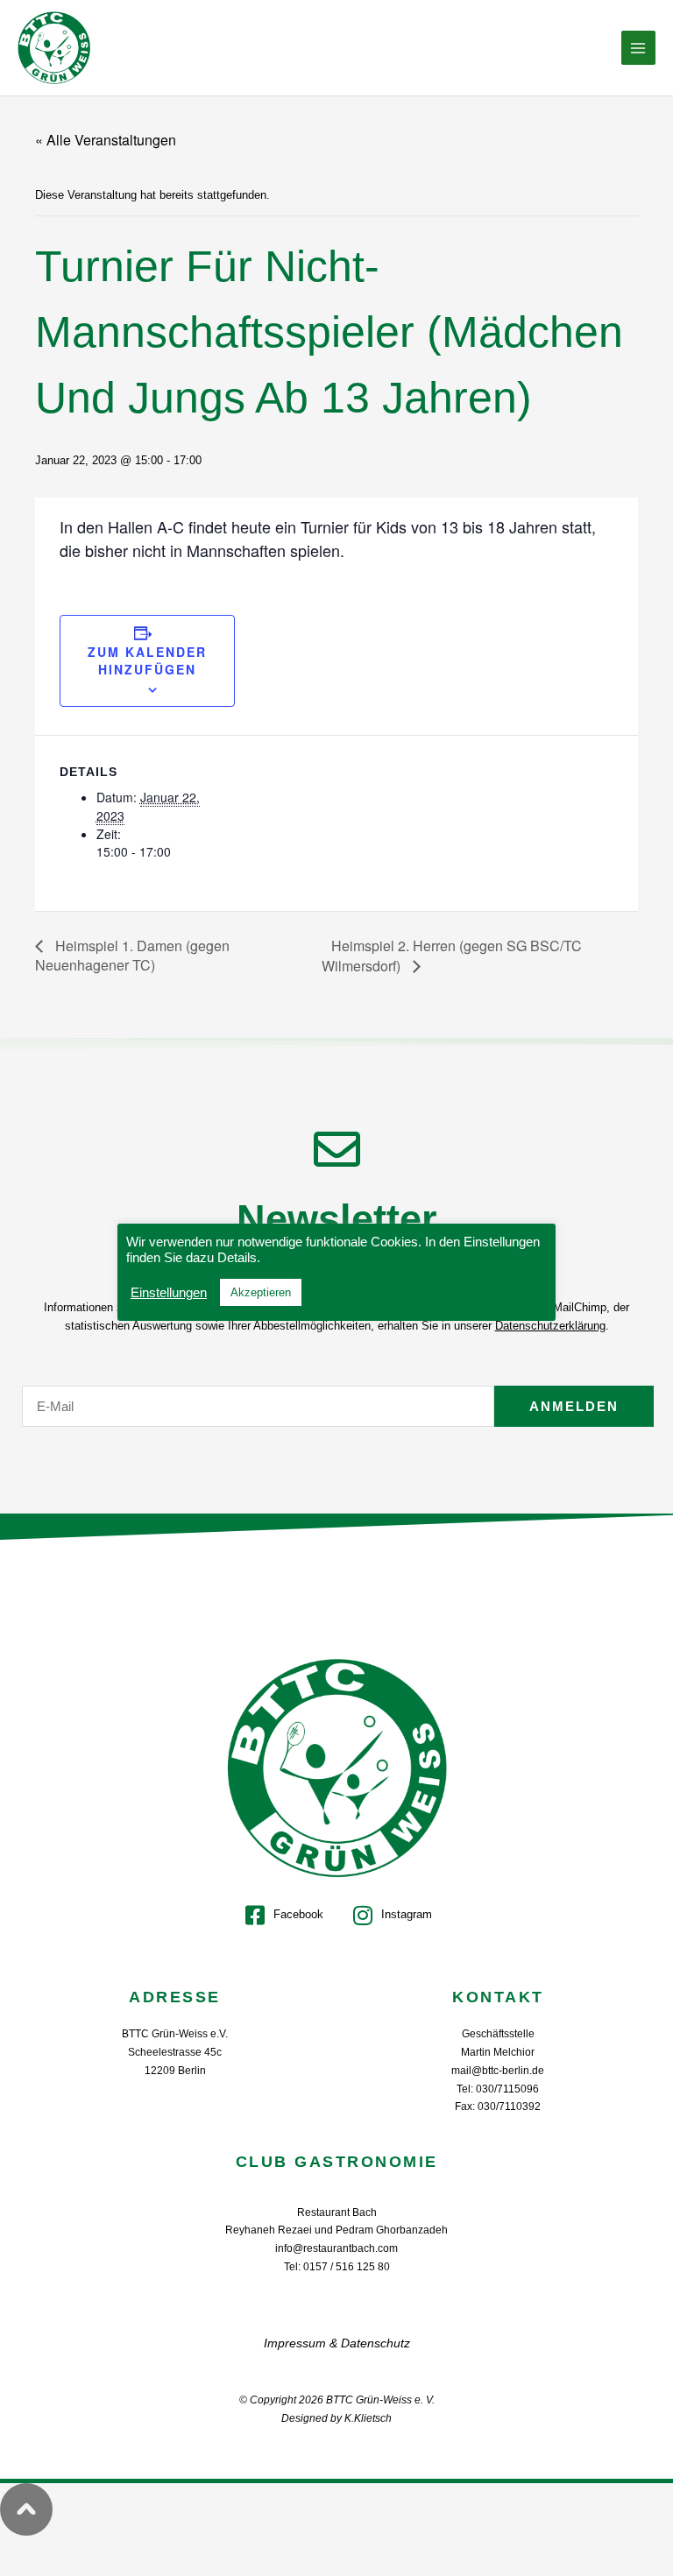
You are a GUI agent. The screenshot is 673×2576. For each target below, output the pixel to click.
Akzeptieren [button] (261, 1292)
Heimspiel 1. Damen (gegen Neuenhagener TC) (132, 955)
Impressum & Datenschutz (337, 2343)
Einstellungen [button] (169, 1293)
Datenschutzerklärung (550, 1326)
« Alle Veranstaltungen (106, 140)
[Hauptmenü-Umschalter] (639, 48)
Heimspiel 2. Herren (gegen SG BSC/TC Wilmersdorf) (452, 956)
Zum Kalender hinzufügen (147, 660)
